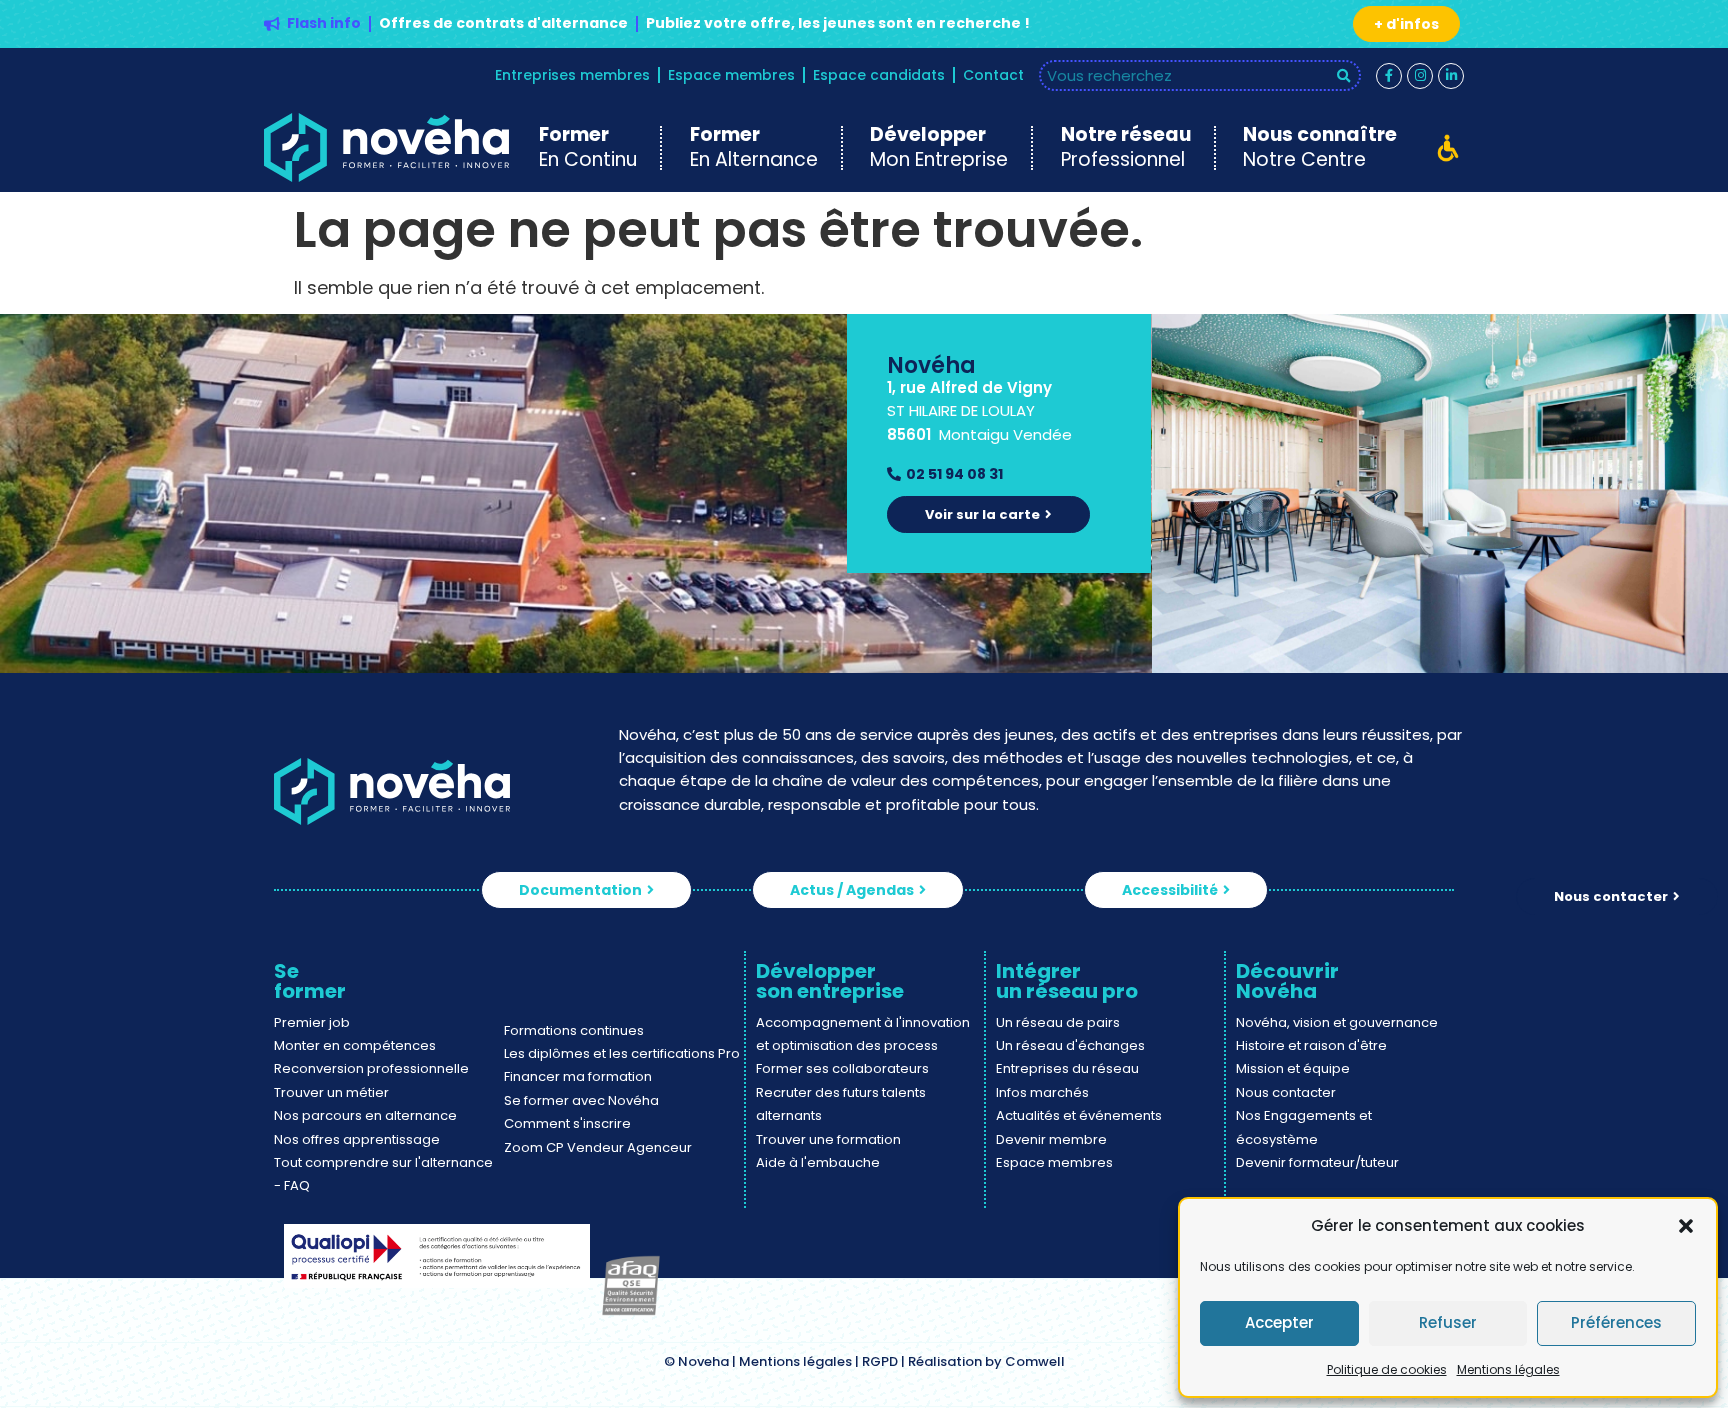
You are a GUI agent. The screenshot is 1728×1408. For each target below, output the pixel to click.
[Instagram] (1420, 76)
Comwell (1035, 1361)
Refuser (1448, 1322)
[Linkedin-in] (1451, 76)
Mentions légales (1508, 1369)
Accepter (1279, 1322)
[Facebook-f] (1389, 76)
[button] (1686, 1226)
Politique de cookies (1387, 1369)
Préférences (1616, 1322)
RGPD (880, 1361)
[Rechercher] (1344, 75)
